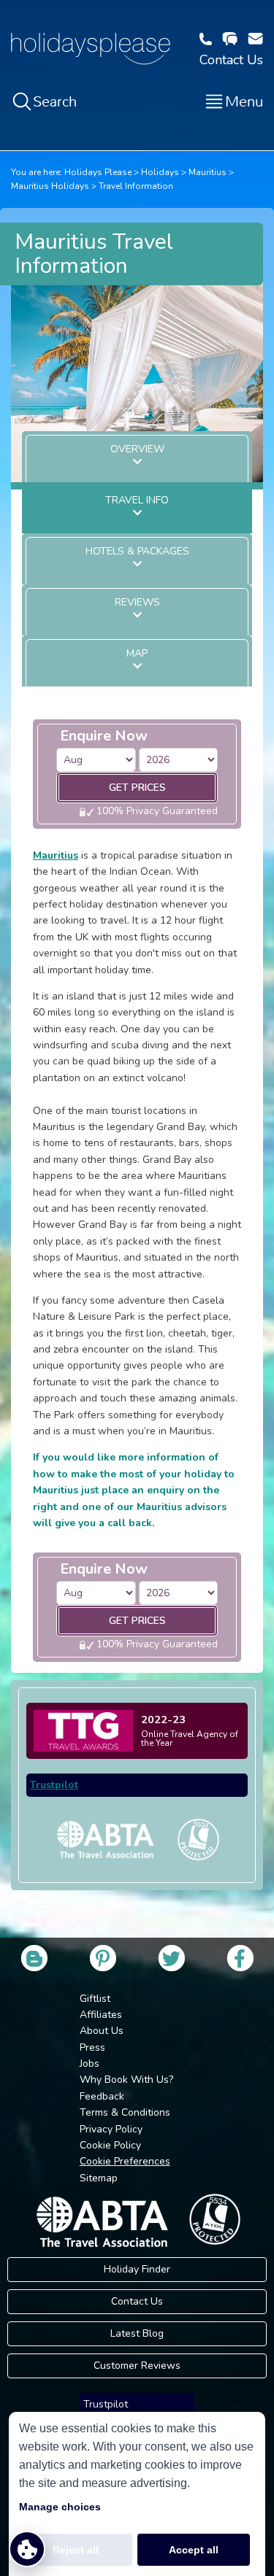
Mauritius (208, 172)
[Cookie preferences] (27, 2549)
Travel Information (136, 186)
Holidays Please (98, 172)
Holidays (160, 172)
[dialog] (137, 2494)
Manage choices (60, 2507)
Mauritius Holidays (50, 186)
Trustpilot (54, 1785)
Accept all (194, 2550)
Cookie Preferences (125, 2161)
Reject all (76, 2550)
